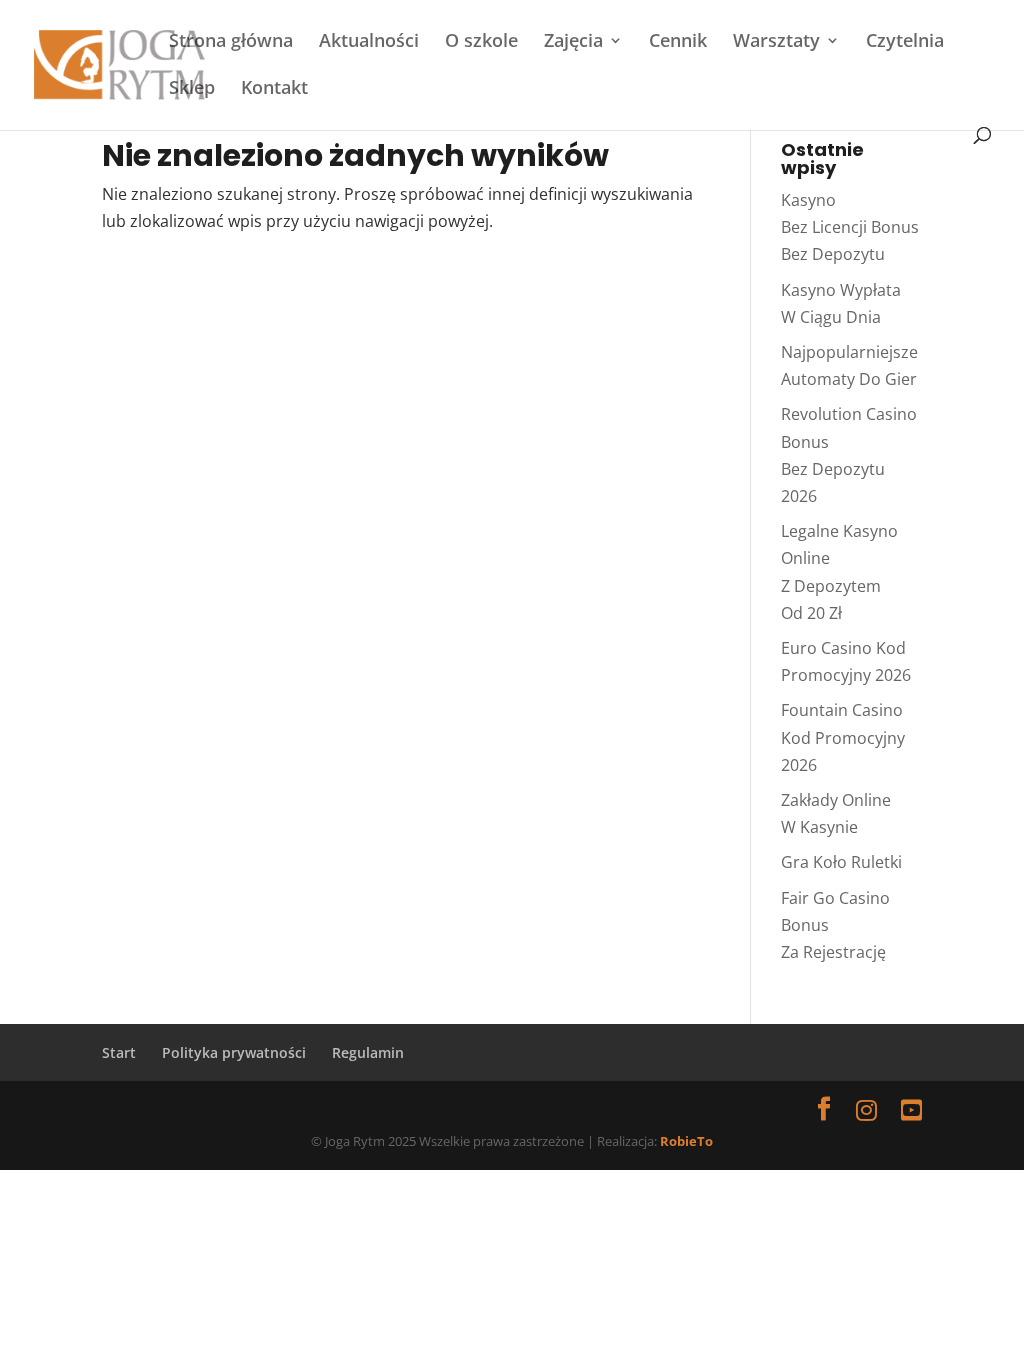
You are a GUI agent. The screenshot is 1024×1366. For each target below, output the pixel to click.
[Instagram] (866, 1109)
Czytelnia (905, 42)
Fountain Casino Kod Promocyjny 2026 (843, 737)
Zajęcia (573, 42)
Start (119, 1052)
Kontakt (274, 89)
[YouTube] (911, 1109)
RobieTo (686, 1141)
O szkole (481, 42)
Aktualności (369, 42)
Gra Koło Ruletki (841, 862)
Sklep (192, 89)
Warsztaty (776, 42)
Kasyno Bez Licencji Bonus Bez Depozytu (850, 227)
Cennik (678, 42)
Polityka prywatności (234, 1052)
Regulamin (368, 1052)
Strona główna (231, 42)
